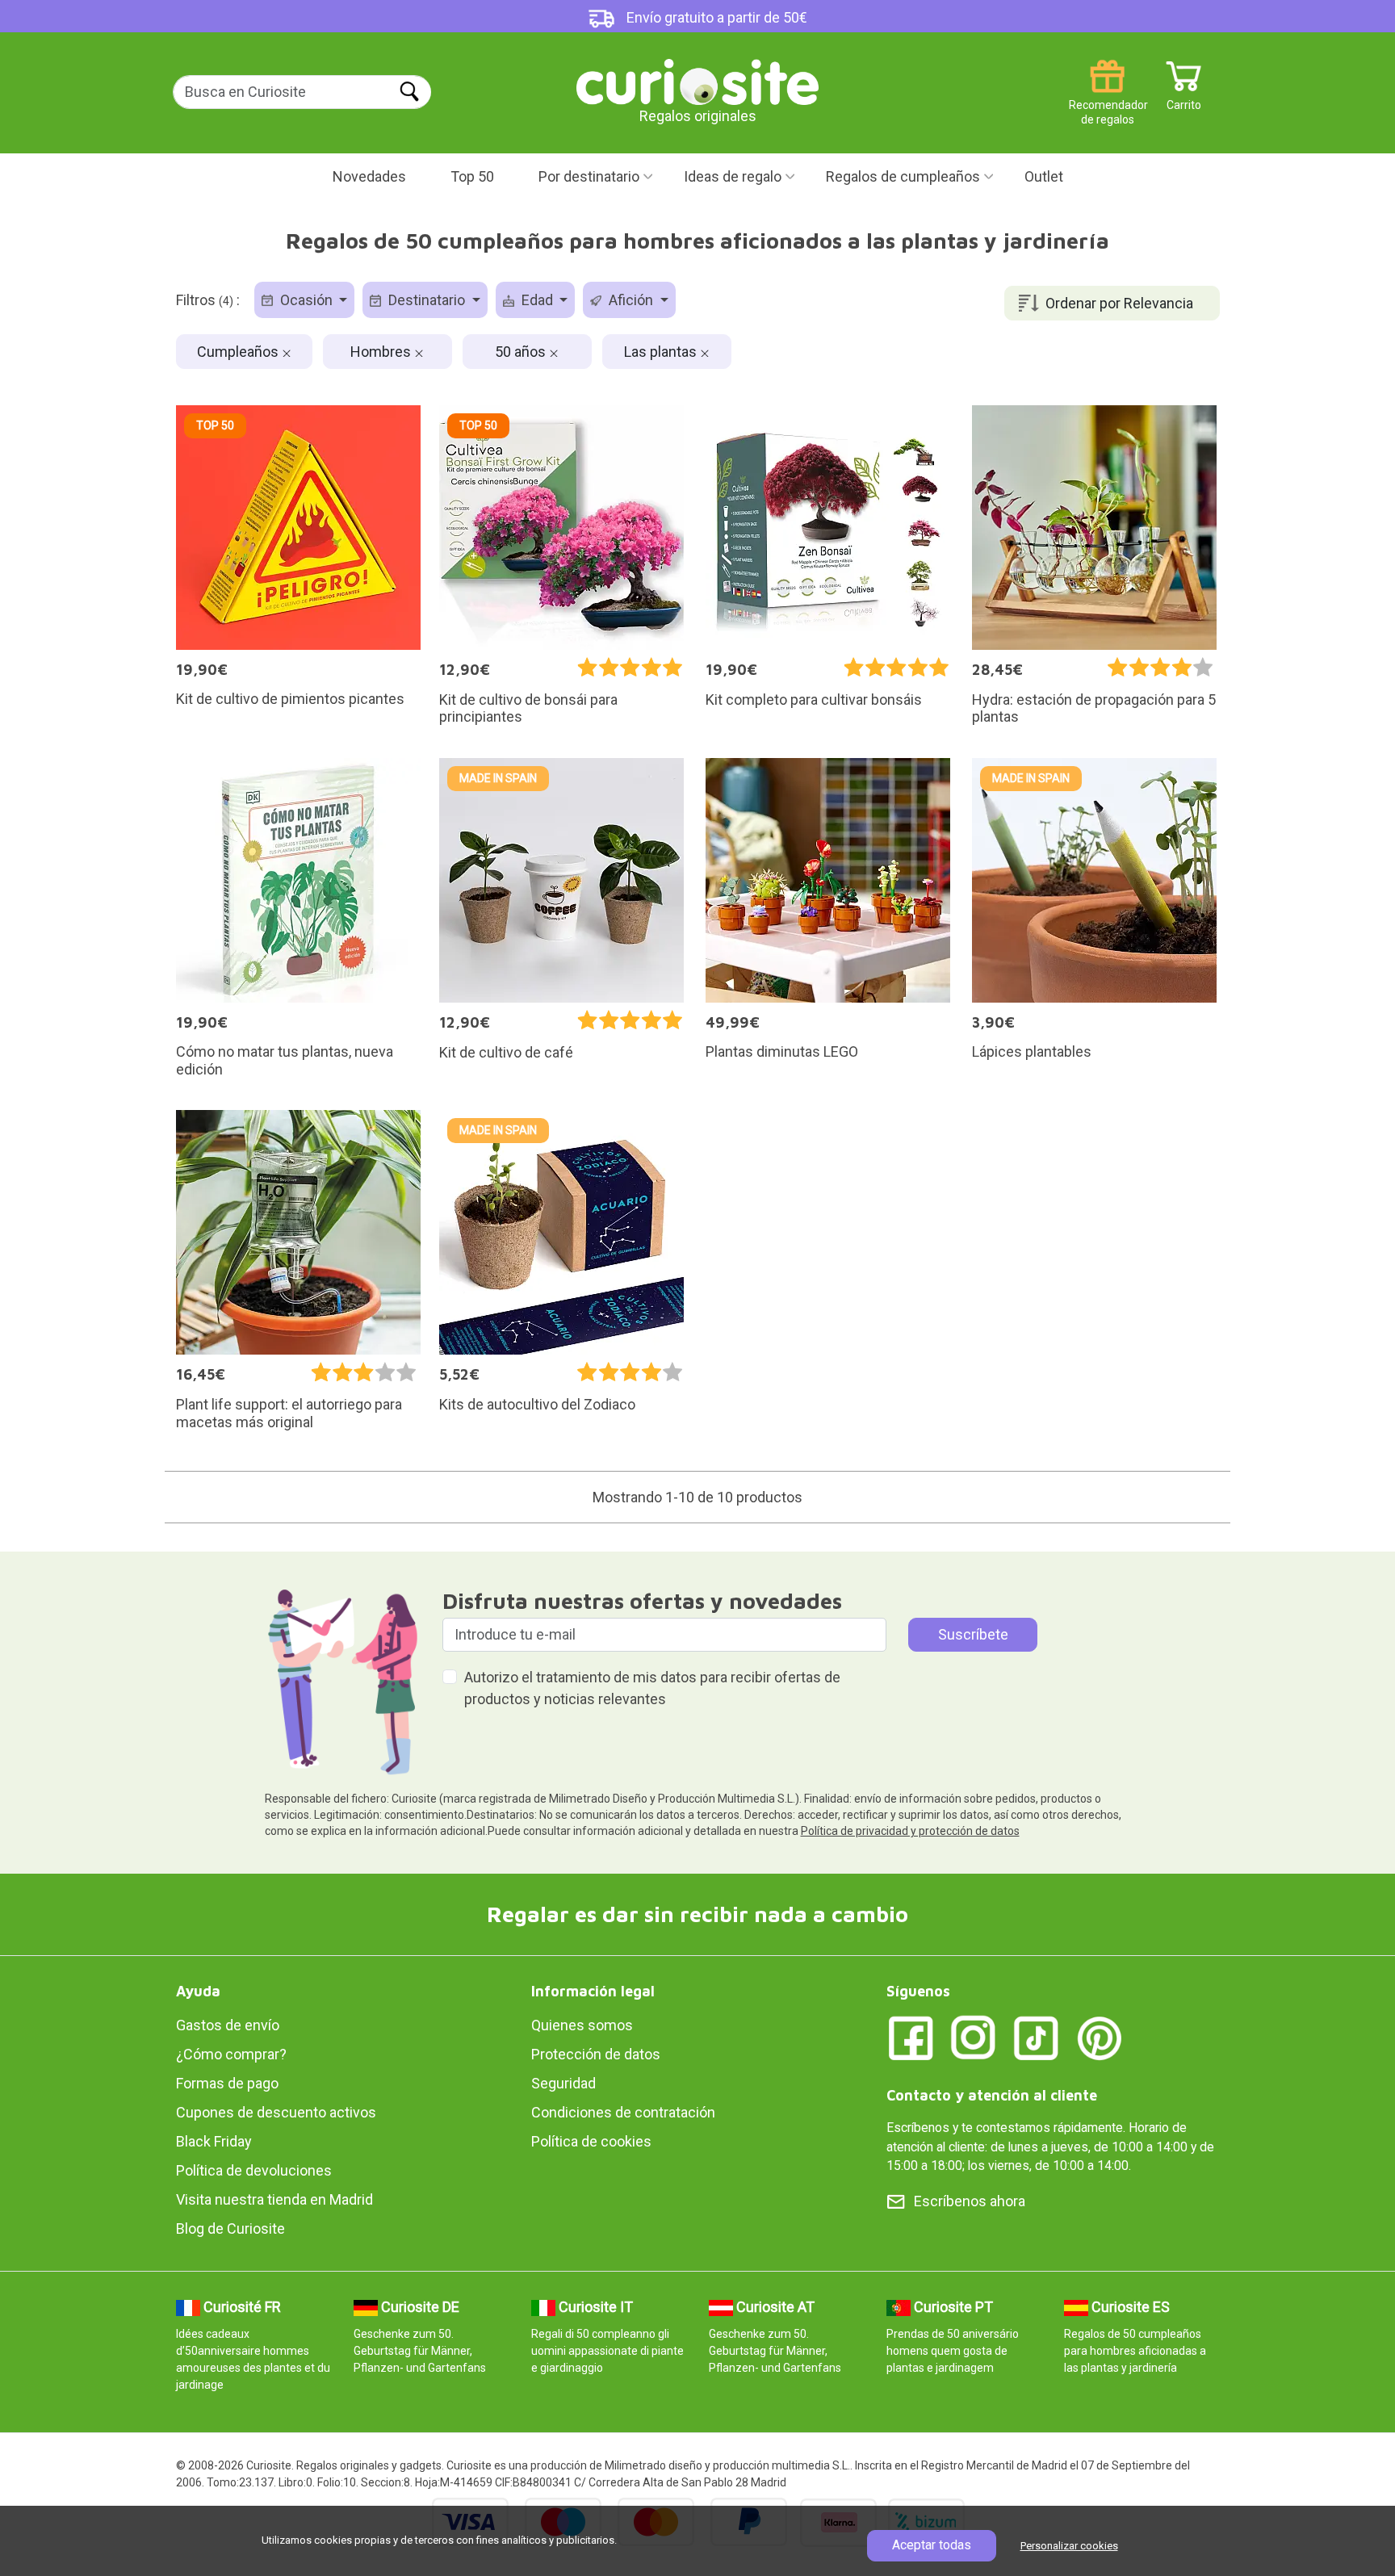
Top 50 (472, 176)
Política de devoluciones (254, 2170)
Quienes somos (582, 2025)
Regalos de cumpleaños (903, 176)
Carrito (1184, 99)
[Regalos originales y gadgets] (697, 80)
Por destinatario (589, 176)
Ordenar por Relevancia (1119, 303)
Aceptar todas (932, 2545)
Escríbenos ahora (970, 2201)
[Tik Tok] (1037, 2037)
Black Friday (214, 2141)
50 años (522, 352)
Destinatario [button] (427, 300)
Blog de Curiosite (230, 2228)
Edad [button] (537, 300)
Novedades (369, 176)
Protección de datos (596, 2054)
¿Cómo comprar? (231, 2054)
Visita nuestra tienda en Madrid (274, 2199)
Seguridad (563, 2083)
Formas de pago (227, 2083)
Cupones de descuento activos (276, 2112)
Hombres (382, 352)
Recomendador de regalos (1107, 99)
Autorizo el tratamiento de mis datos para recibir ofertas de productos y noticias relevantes (652, 1688)
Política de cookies (591, 2141)
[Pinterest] (1100, 2037)
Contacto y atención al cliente (992, 2095)
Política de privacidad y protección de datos (910, 1831)
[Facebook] (911, 2037)
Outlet (1044, 176)
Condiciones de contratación (623, 2112)
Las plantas (662, 352)
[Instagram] (974, 2037)
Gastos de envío (228, 2025)
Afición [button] (631, 300)
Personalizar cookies (1069, 2546)
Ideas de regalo (733, 176)
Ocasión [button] (306, 300)
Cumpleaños (239, 352)
